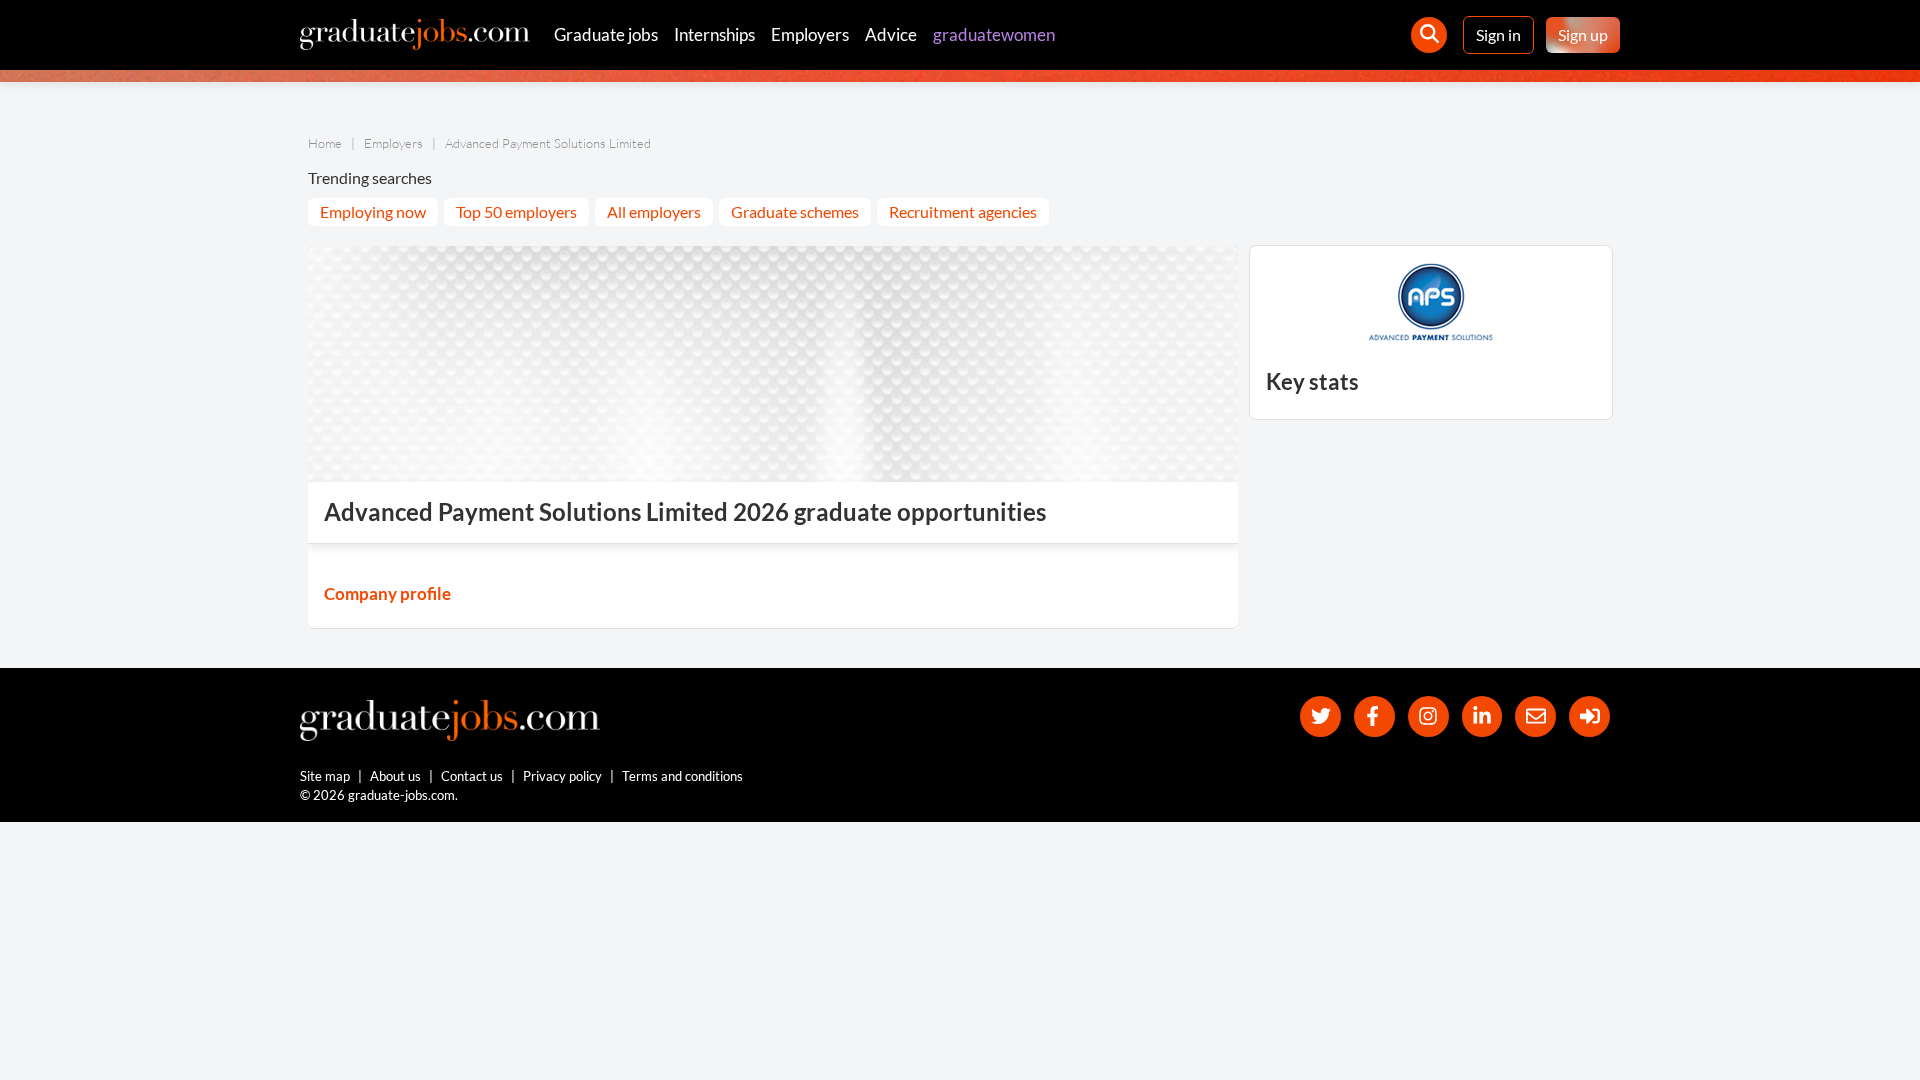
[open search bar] (1429, 35)
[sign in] (1589, 716)
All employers (654, 211)
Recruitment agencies (963, 211)
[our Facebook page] (1374, 716)
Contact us (472, 776)
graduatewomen (994, 34)
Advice (891, 34)
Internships (714, 34)
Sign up (1583, 34)
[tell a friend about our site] (1535, 716)
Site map (325, 776)
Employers (810, 34)
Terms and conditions (682, 776)
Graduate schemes (795, 211)
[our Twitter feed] (1320, 716)
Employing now (373, 211)
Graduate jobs (606, 34)
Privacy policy (562, 776)
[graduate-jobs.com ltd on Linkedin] (1482, 716)
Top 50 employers (516, 211)
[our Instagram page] (1428, 716)
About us (395, 776)
